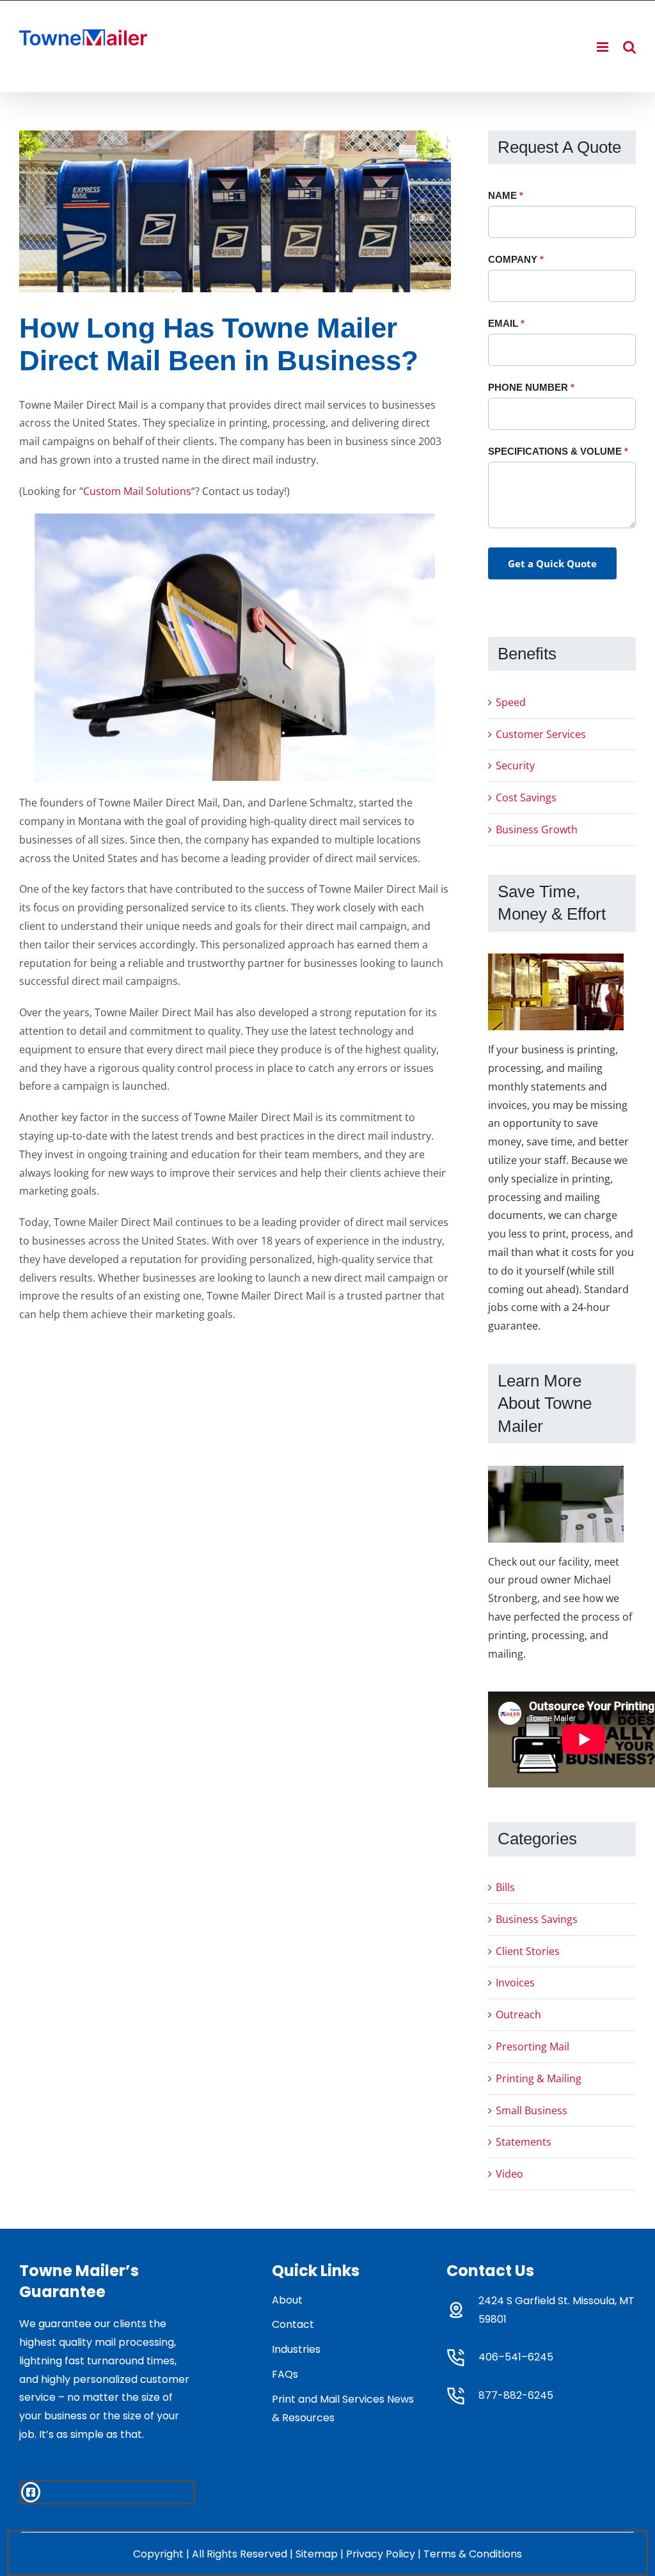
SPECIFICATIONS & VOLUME (558, 451)
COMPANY (516, 259)
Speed (511, 702)
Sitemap (317, 2554)
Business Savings (537, 1919)
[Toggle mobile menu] (604, 47)
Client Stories (528, 1951)
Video (509, 2174)
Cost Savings (526, 797)
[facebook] (31, 2492)
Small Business (532, 2110)
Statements (524, 2142)
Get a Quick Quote (552, 563)
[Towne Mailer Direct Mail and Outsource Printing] (235, 211)
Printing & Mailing (539, 2078)
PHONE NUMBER (531, 387)
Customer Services (541, 734)
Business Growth (537, 829)
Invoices (515, 1983)
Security (515, 766)
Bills (505, 1887)
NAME (506, 195)
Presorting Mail (533, 2046)
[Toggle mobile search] (629, 47)
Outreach (518, 2014)
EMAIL (506, 323)
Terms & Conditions (473, 2554)
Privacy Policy (381, 2554)
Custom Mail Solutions (137, 491)
